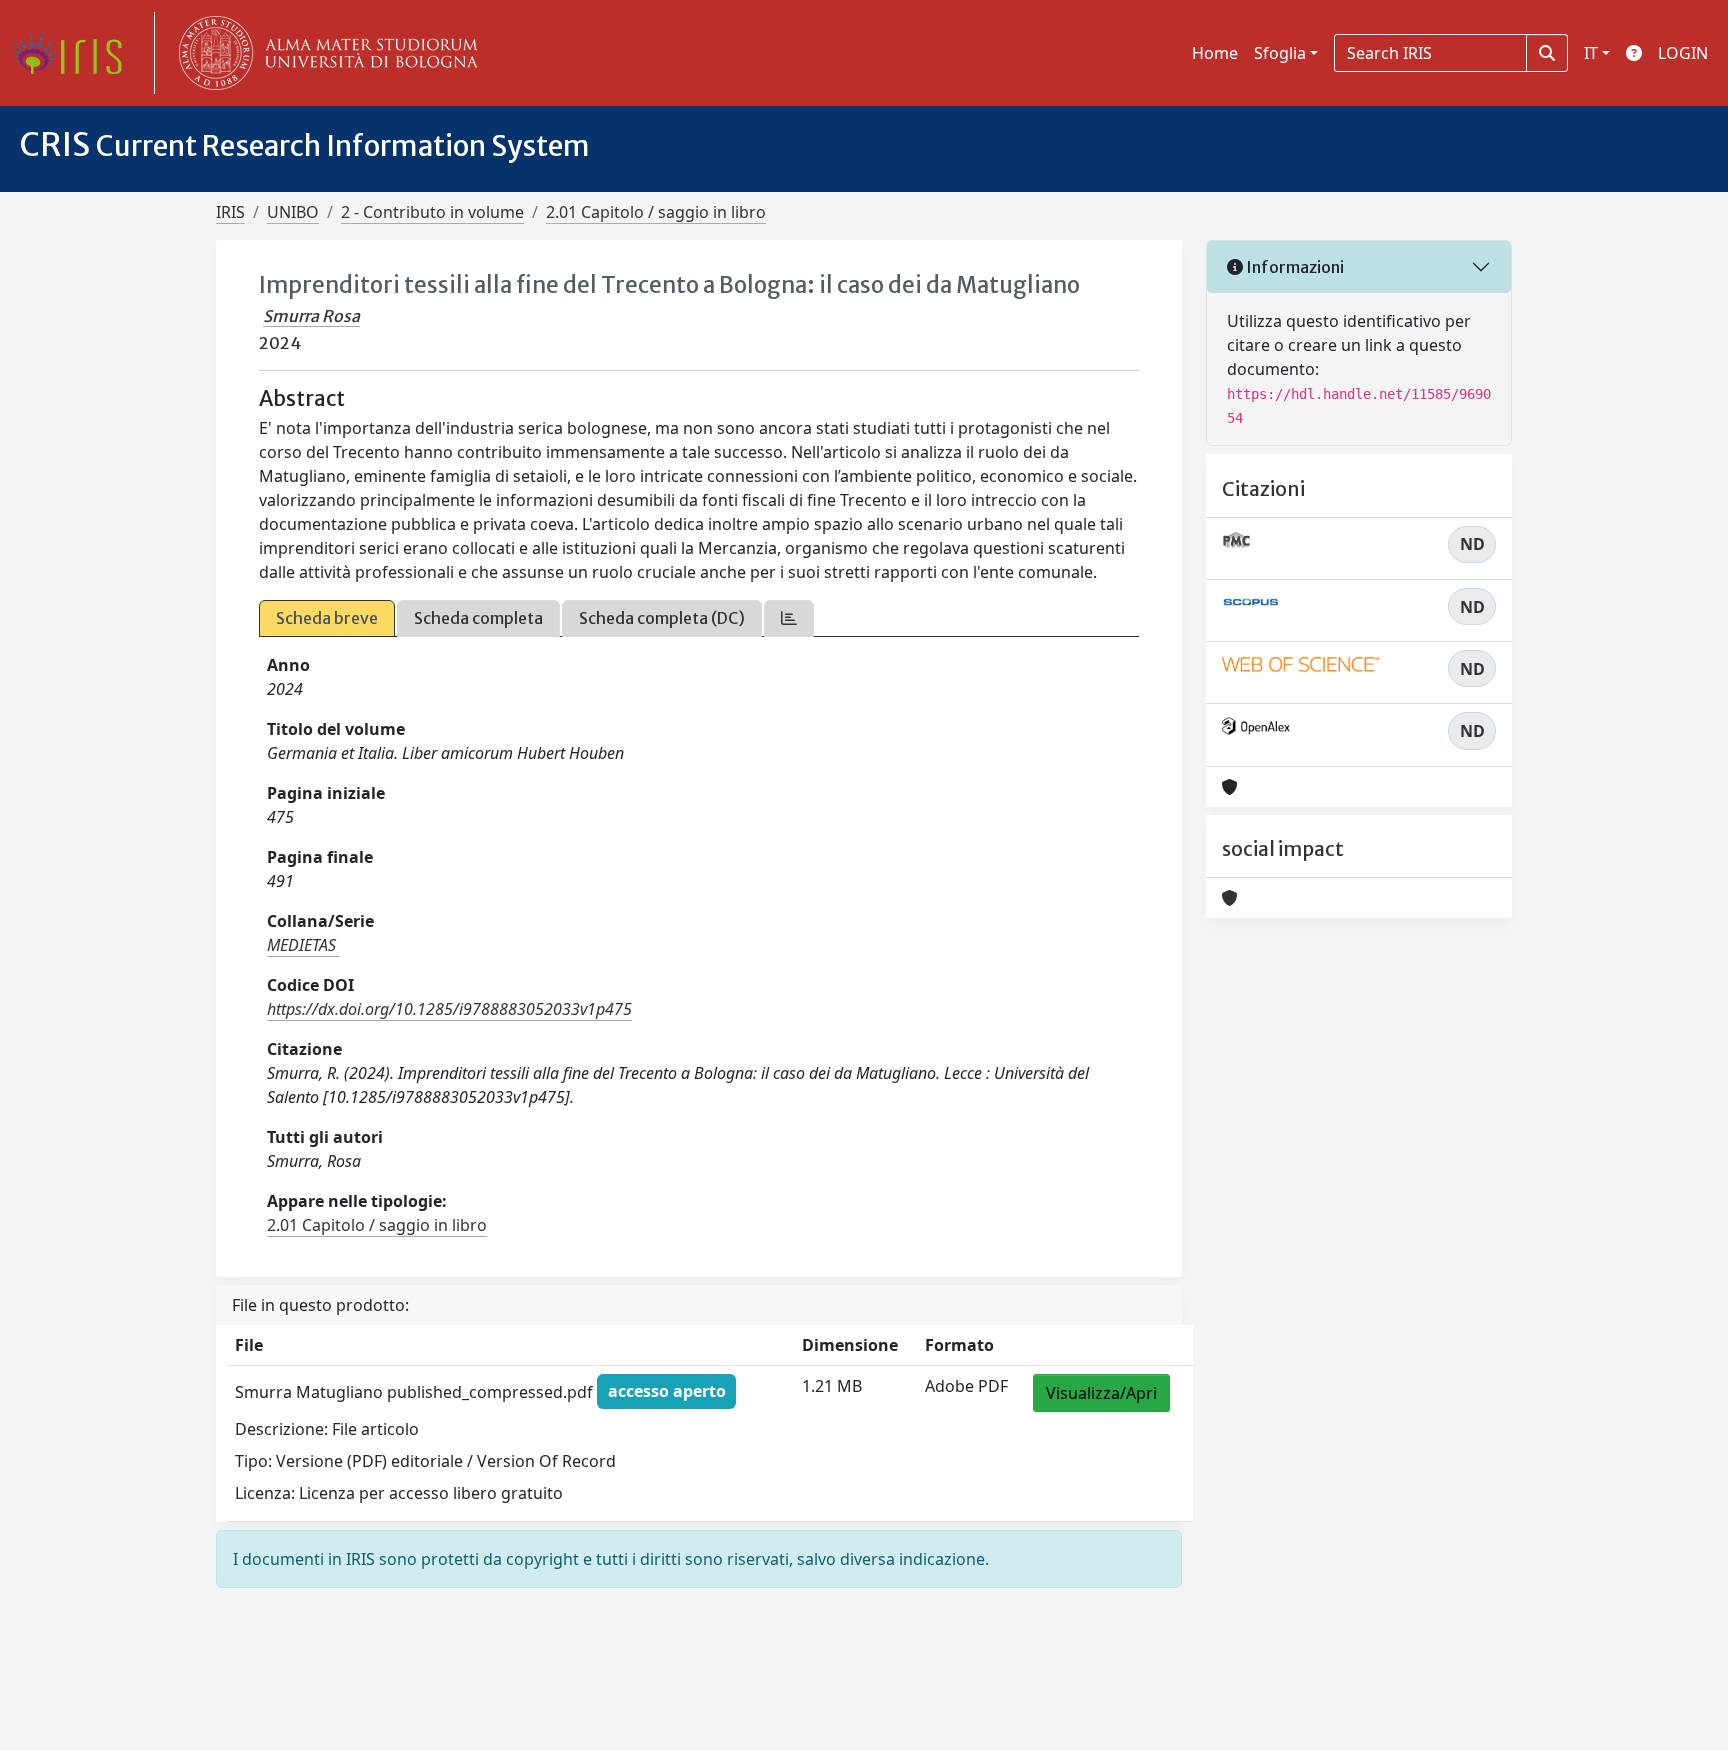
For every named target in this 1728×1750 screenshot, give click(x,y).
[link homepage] (75, 53)
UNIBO (293, 212)
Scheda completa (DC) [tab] (662, 618)
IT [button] (1591, 53)
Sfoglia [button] (1280, 53)
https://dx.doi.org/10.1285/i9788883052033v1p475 (449, 1009)
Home (1215, 53)
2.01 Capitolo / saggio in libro (656, 212)
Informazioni (1293, 267)
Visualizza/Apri (1101, 1393)
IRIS (230, 212)
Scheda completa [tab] (478, 618)
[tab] (789, 618)
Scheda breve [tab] (327, 618)
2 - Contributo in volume (432, 212)
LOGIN (1683, 53)
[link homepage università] (324, 53)
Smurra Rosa (311, 316)
